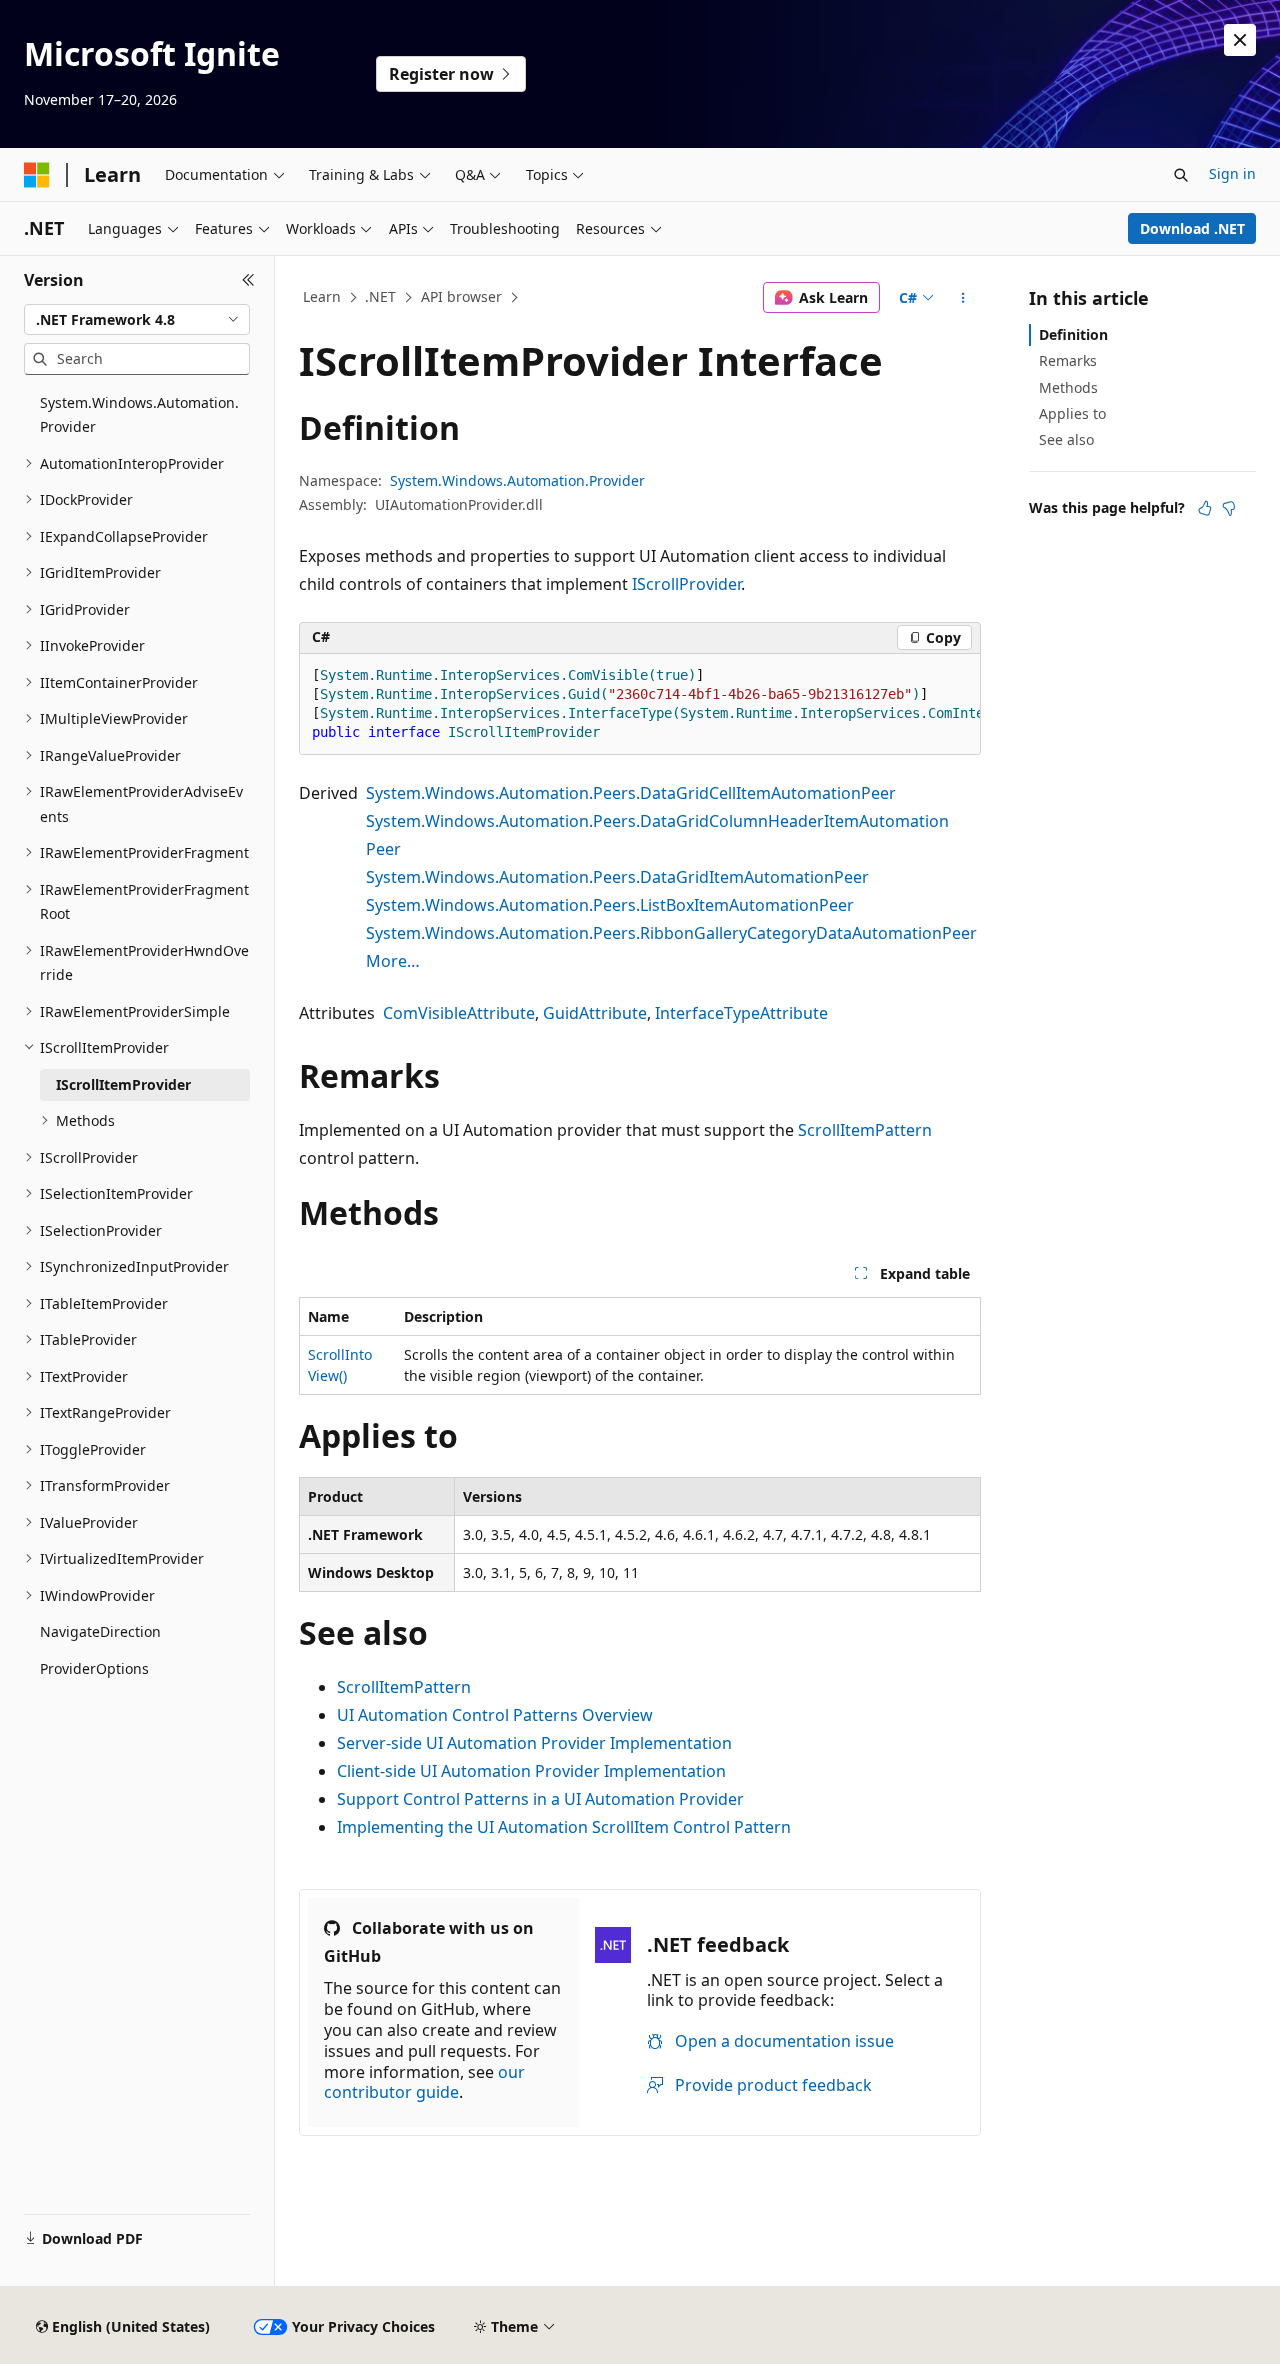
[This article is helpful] (1205, 508)
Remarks (1068, 360)
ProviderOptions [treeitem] (94, 1668)
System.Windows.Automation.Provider (517, 480)
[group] (640, 704)
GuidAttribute (595, 1013)
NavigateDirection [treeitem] (100, 1631)
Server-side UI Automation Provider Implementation (534, 1743)
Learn (322, 296)
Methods (1068, 387)
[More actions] (963, 298)
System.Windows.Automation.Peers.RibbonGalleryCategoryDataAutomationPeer (671, 933)
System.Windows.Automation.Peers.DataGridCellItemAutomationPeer (631, 793)
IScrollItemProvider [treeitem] (123, 1084)
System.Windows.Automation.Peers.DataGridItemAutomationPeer (617, 877)
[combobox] (137, 320)
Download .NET (1192, 228)
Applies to (1072, 413)
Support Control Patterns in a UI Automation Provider (540, 1799)
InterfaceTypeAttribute (741, 1013)
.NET (380, 296)
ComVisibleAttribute (459, 1013)
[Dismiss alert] (1240, 40)
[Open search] (1181, 175)
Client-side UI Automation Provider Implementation (531, 1771)
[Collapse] (248, 280)
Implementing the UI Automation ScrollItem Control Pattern (564, 1827)
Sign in (1232, 173)
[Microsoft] (37, 175)
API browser (461, 296)
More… (393, 961)
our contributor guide (424, 2082)
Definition (1073, 334)
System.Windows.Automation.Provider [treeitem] (139, 415)
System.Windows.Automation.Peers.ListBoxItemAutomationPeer (610, 905)
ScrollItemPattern (865, 1130)
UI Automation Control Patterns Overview (495, 1715)
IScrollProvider (686, 584)
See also (1066, 439)
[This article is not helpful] (1229, 508)
